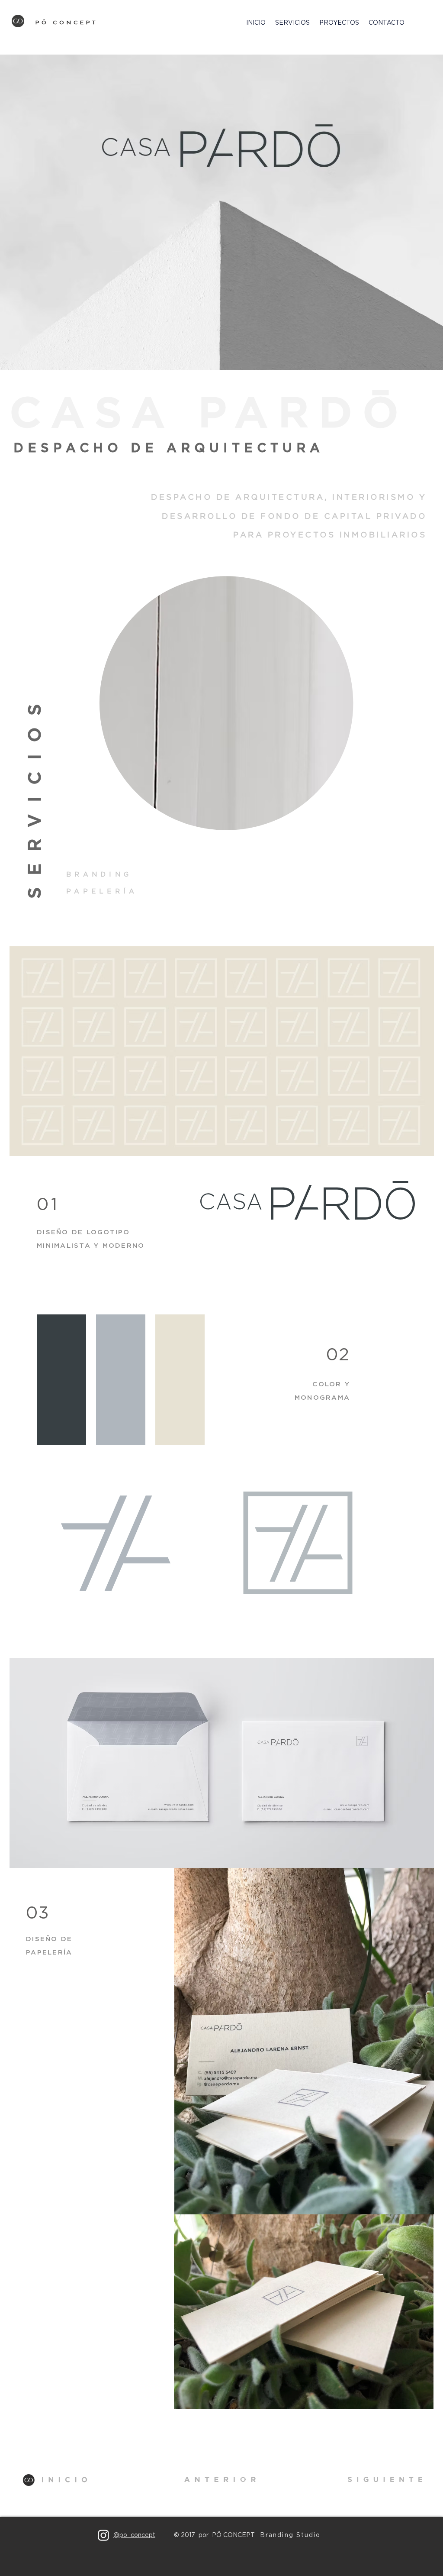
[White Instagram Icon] (103, 2535)
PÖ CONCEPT (67, 23)
